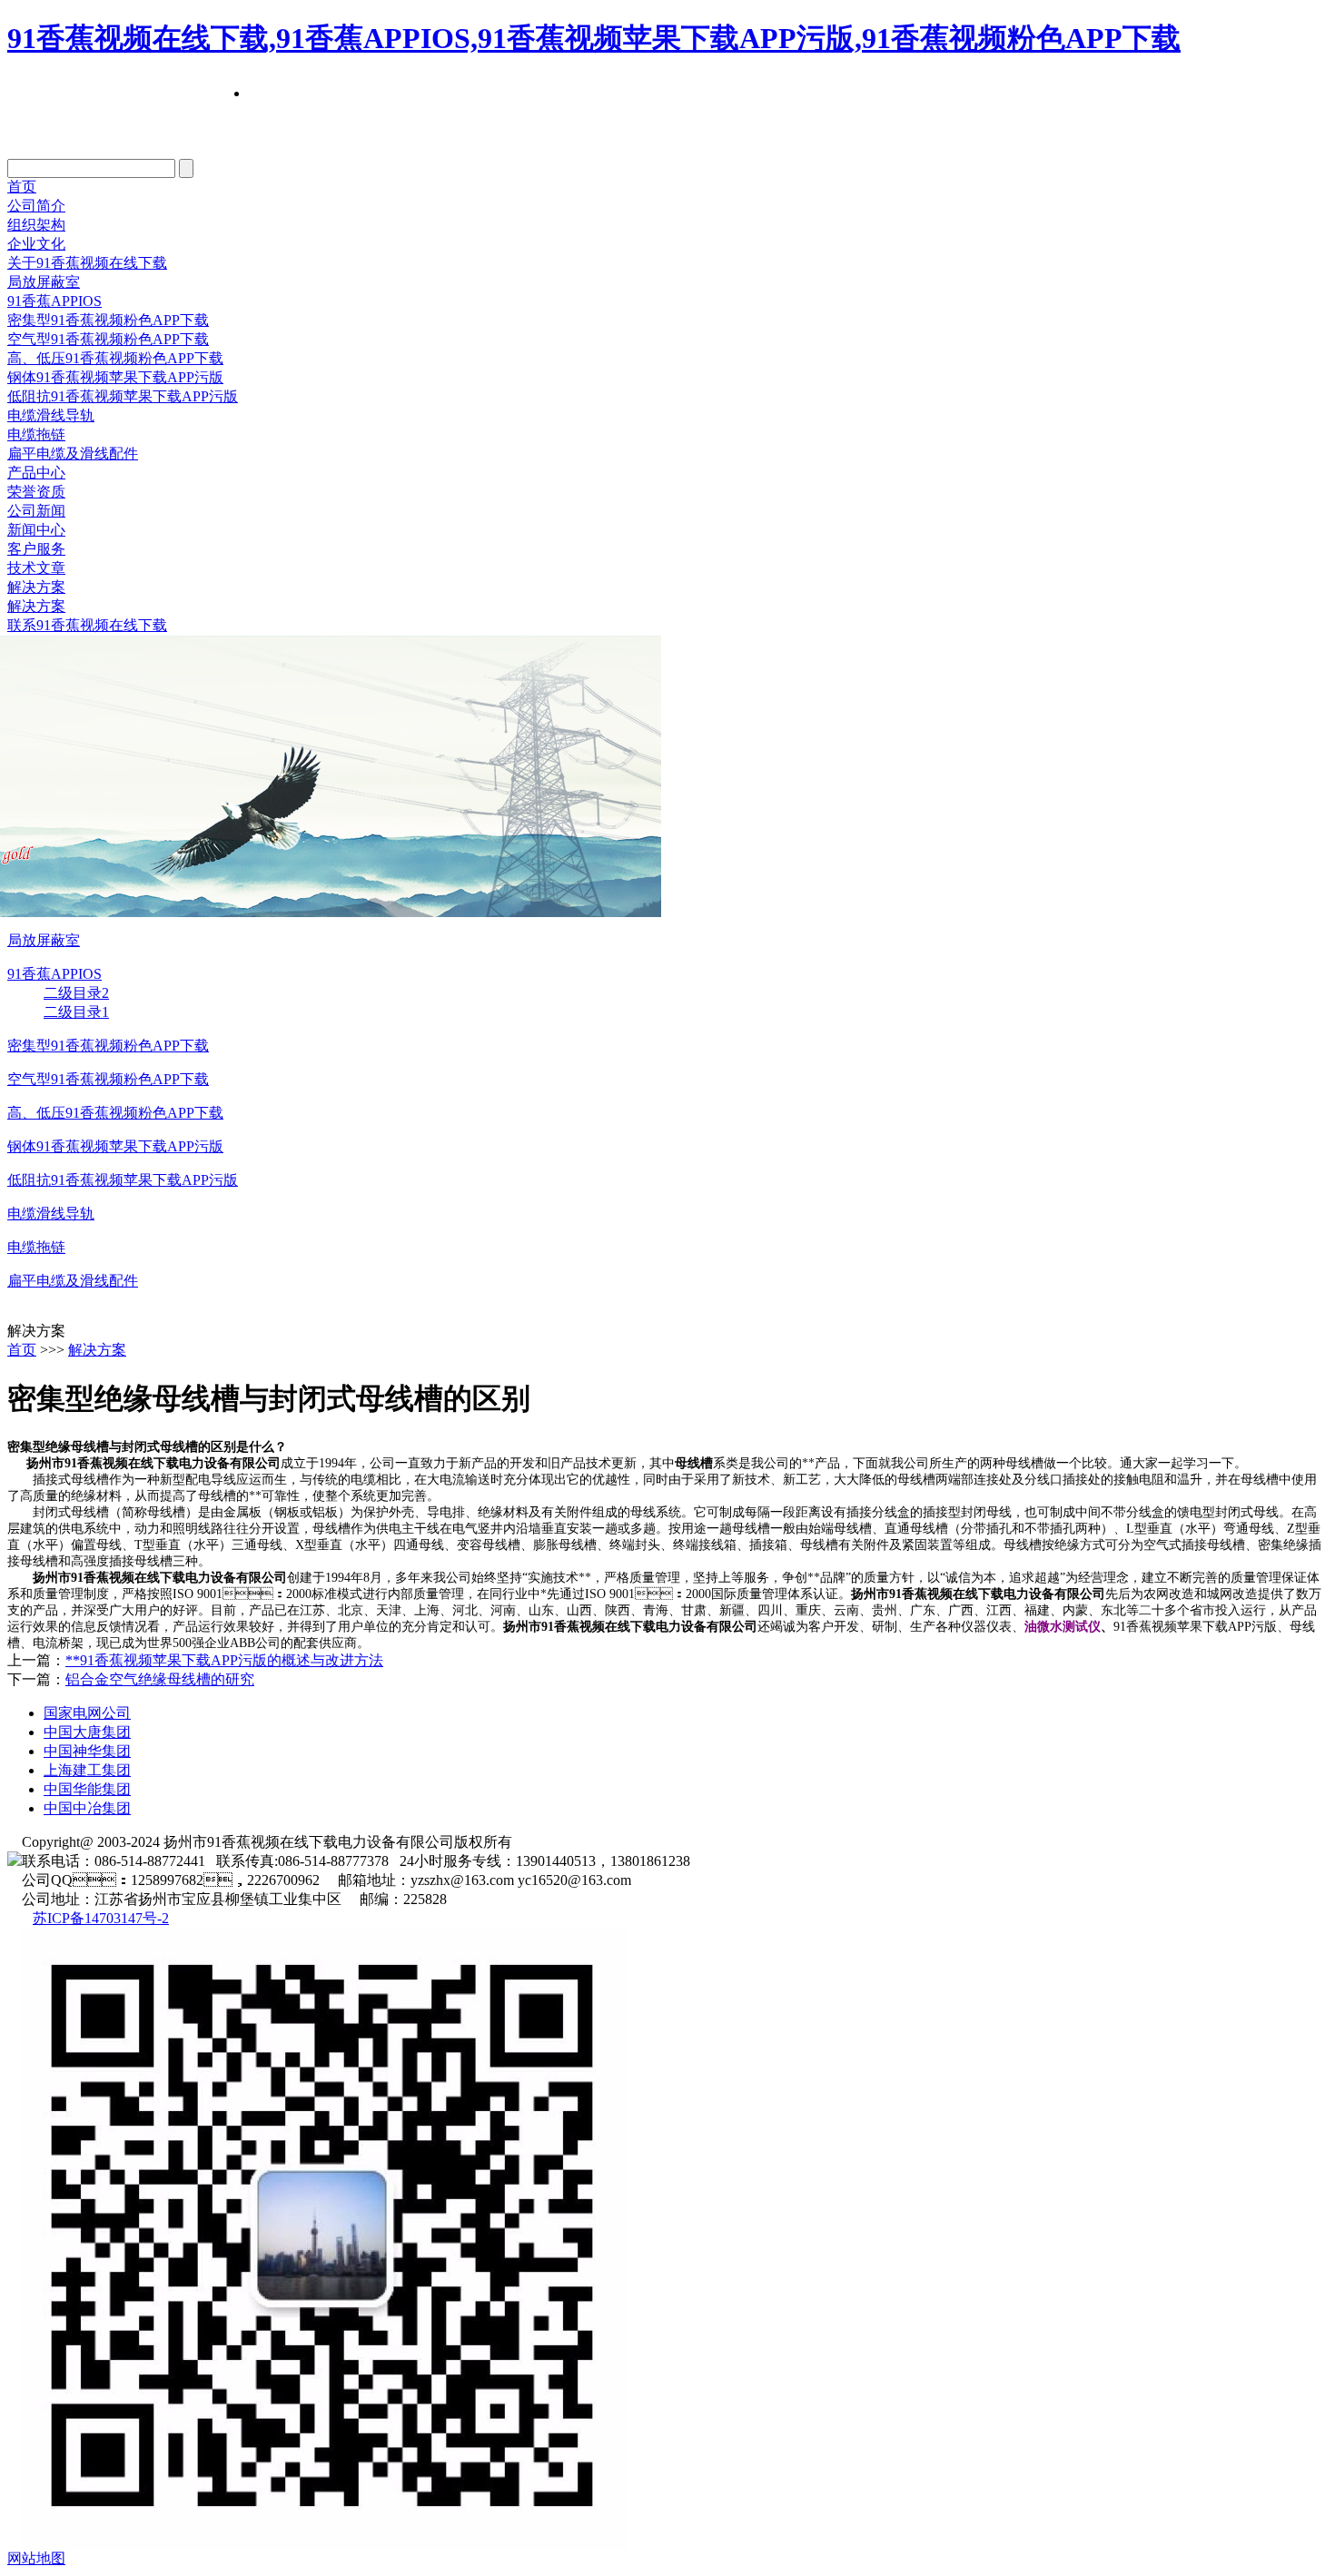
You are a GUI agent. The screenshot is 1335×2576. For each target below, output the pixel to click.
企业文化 (36, 244)
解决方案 (36, 587)
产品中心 (36, 473)
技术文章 (36, 568)
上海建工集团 (87, 1770)
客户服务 (36, 549)
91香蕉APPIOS (54, 301)
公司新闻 (36, 511)
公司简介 (36, 206)
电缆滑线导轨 (51, 415)
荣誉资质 (36, 492)
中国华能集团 (87, 1789)
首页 (22, 187)
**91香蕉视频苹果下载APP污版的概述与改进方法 (224, 1660)
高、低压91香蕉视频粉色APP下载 (115, 1113)
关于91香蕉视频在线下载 (87, 263)
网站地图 (36, 2558)
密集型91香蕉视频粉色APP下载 (108, 320)
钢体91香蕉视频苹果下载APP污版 (115, 377)
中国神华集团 (87, 1751)
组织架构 (36, 225)
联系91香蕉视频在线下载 (87, 625)
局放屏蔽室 (44, 282)
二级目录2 (76, 993)
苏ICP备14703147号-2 (101, 1918)
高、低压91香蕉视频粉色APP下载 (115, 358)
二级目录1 (76, 1012)
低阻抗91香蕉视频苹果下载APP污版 (123, 396)
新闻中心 (36, 530)
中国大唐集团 (87, 1732)
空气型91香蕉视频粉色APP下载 (108, 339)
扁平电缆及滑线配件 (73, 454)
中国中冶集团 (87, 1808)
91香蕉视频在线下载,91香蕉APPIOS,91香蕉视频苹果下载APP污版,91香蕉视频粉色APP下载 (594, 38)
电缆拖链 (36, 434)
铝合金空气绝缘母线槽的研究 (160, 1679)
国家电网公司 (87, 1713)
